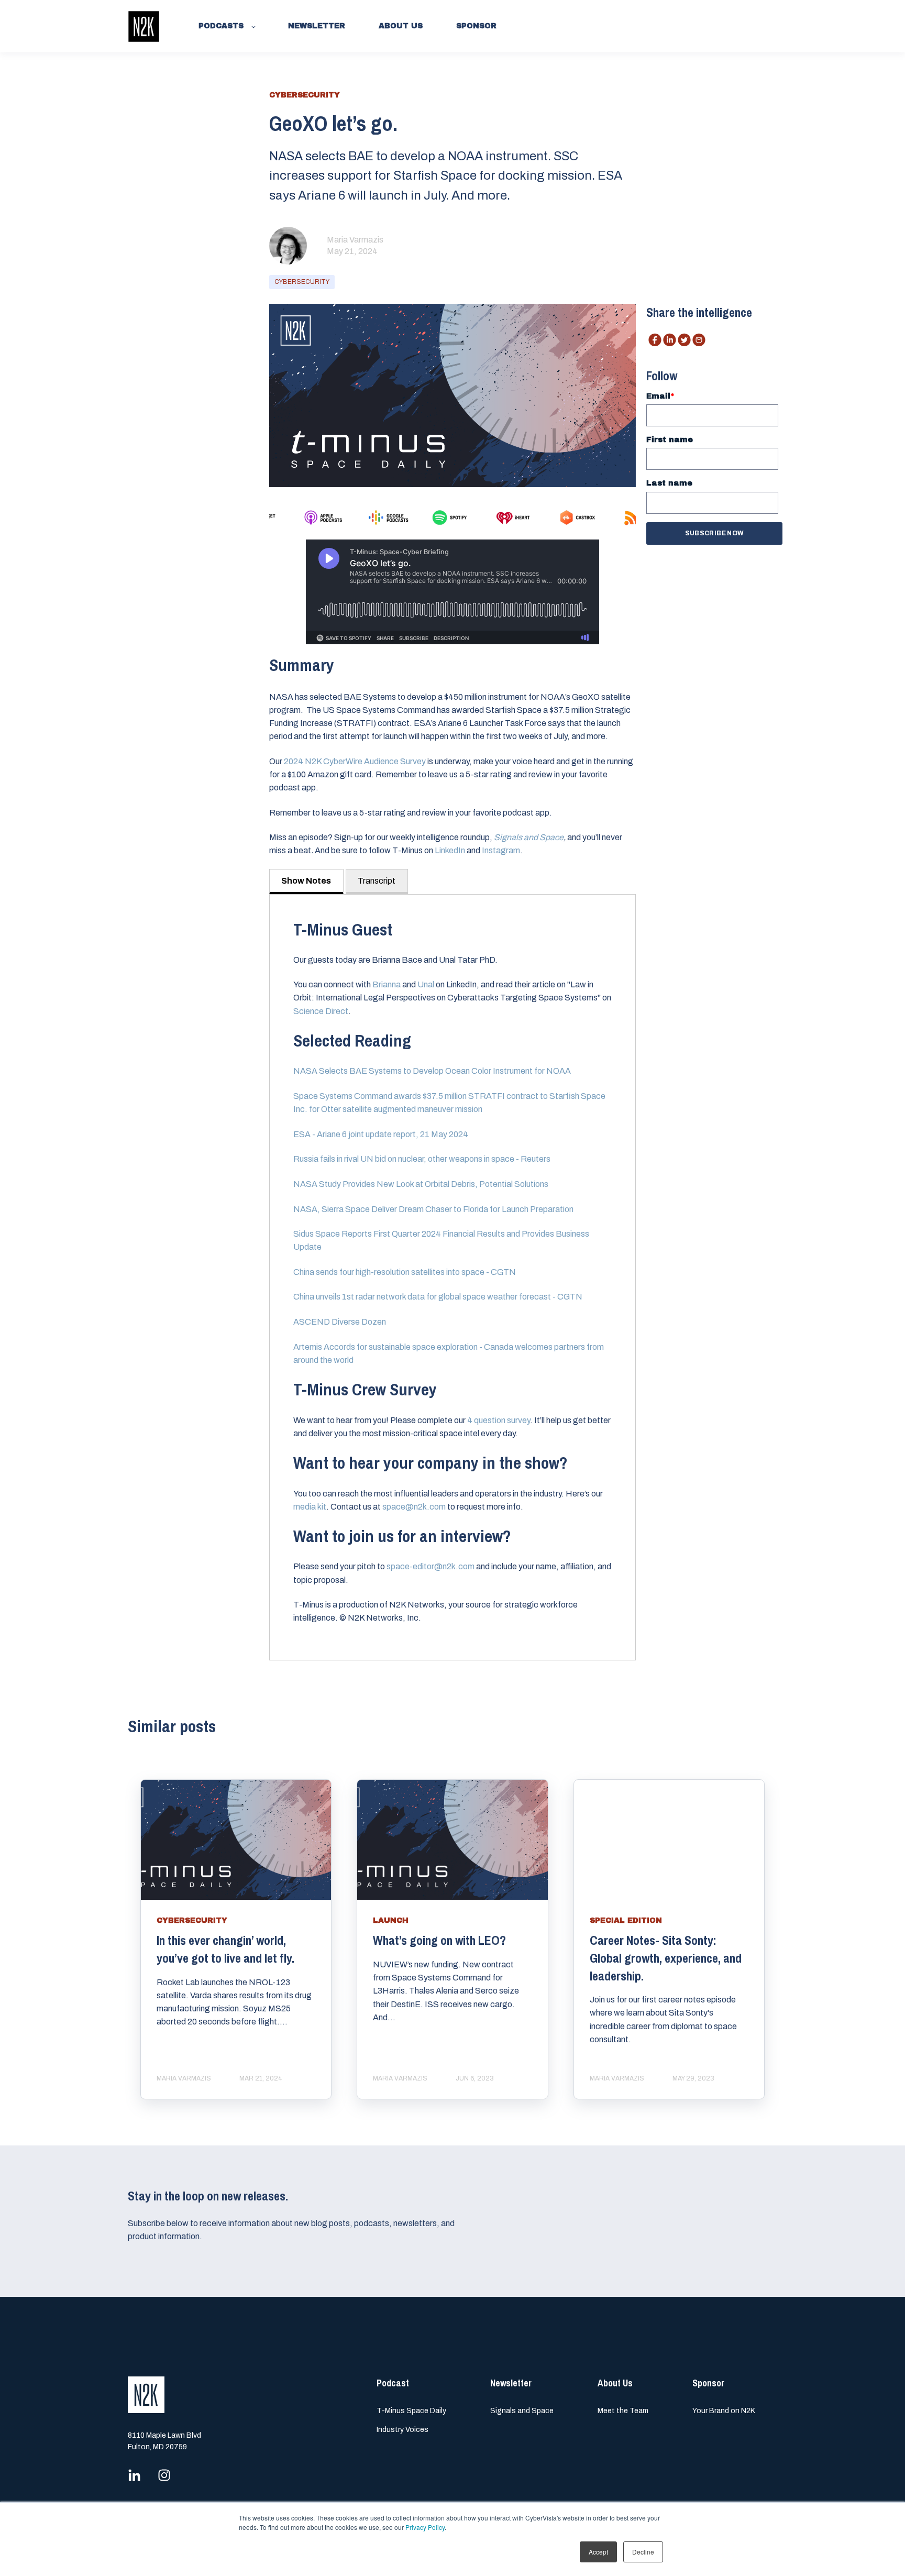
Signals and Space (522, 2411)
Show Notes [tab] (306, 881)
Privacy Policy (425, 2527)
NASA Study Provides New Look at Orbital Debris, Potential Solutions (421, 1184)
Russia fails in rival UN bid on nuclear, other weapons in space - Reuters (422, 1159)
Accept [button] (598, 2552)
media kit (310, 1507)
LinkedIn (450, 850)
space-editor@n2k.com (431, 1566)
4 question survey (499, 1420)
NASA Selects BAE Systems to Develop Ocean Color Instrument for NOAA (432, 1071)
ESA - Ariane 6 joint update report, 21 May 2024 (381, 1134)
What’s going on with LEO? (439, 1940)
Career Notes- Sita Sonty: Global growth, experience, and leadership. (666, 1958)
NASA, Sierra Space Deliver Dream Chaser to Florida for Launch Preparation (433, 1209)
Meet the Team (623, 2411)
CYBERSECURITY (302, 282)
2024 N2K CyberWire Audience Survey (355, 761)
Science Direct (321, 1011)
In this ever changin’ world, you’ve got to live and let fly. (225, 1949)
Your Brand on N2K (724, 2411)
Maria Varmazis (355, 240)
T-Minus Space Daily (411, 2411)
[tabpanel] (452, 1277)
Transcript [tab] (377, 881)
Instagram (501, 850)
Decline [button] (643, 2552)
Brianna (387, 984)
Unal (426, 984)
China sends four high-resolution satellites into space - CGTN (405, 1272)
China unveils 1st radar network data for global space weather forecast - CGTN (438, 1297)
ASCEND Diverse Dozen (340, 1322)
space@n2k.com (414, 1507)
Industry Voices (402, 2430)
